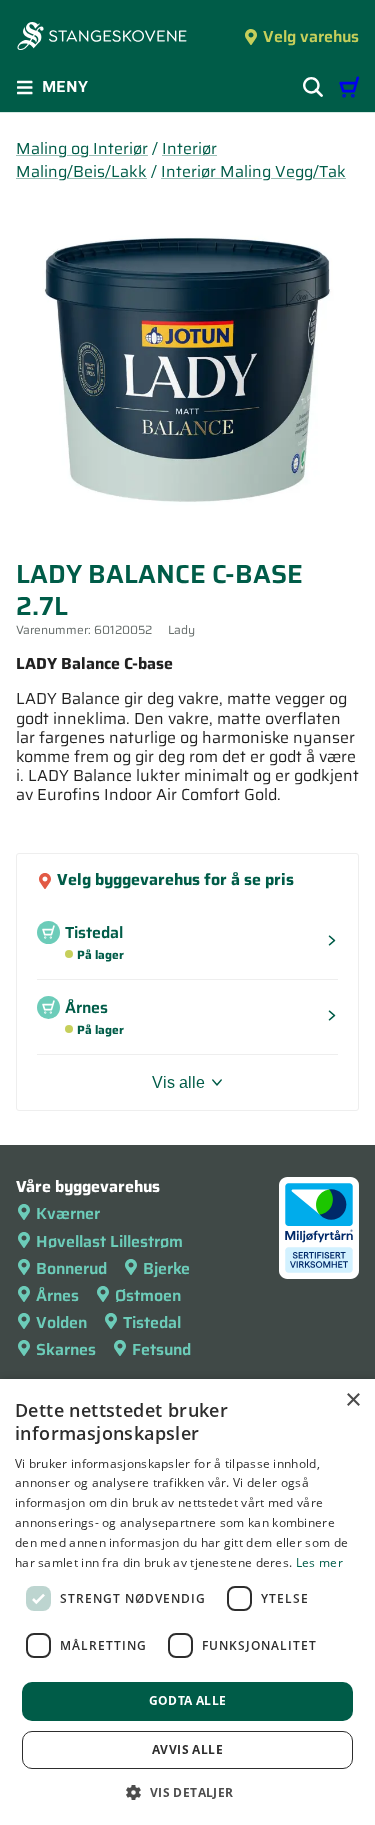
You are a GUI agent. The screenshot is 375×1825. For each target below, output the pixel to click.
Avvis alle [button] (187, 1749)
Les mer (319, 1562)
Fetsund (161, 1349)
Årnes (57, 1295)
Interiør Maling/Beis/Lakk (116, 160)
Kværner (68, 1213)
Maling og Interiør (82, 148)
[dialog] (187, 1602)
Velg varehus (311, 36)
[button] (187, 1792)
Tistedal (152, 1322)
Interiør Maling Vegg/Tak (253, 171)
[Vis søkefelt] (313, 87)
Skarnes (66, 1349)
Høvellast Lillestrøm (109, 1241)
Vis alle (178, 1082)
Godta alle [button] (188, 1700)
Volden (61, 1322)
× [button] (352, 1400)
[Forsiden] (102, 38)
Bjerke (166, 1268)
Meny (65, 86)
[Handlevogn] (349, 87)
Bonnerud (71, 1268)
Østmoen (148, 1295)
